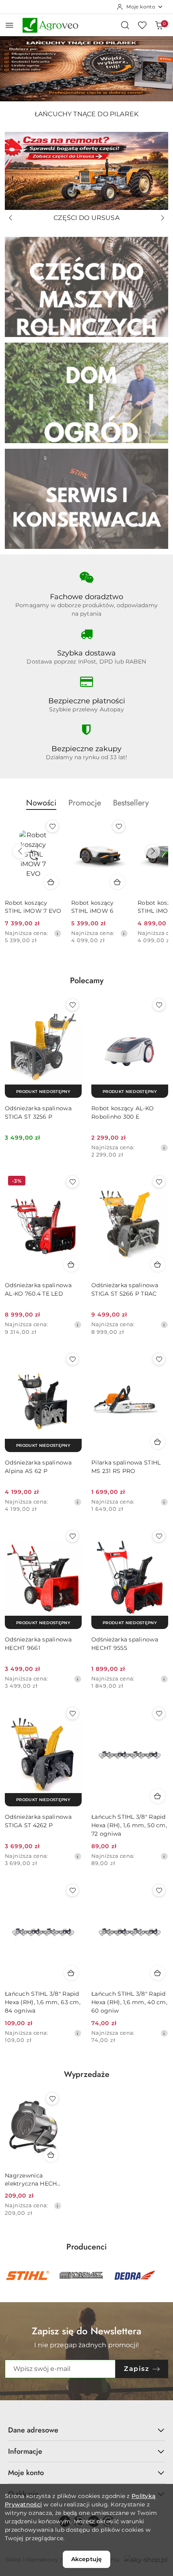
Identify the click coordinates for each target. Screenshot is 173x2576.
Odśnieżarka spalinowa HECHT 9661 (38, 1644)
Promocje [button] (85, 803)
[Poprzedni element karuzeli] (10, 2276)
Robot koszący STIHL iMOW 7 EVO (33, 907)
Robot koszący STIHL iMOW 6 (93, 907)
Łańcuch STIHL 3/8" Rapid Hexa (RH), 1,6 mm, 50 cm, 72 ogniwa (129, 1825)
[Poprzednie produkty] (20, 851)
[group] (86, 69)
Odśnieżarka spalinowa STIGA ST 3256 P (38, 1112)
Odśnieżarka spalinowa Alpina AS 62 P (38, 1467)
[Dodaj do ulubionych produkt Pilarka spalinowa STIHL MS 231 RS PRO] (159, 1359)
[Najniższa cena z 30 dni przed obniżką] (58, 933)
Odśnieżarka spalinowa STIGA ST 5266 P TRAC (125, 1289)
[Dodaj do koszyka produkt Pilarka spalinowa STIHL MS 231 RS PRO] (158, 1442)
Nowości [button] (41, 803)
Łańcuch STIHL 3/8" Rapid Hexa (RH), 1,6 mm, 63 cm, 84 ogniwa (43, 2002)
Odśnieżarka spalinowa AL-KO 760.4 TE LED (38, 1289)
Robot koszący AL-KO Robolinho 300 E (123, 1112)
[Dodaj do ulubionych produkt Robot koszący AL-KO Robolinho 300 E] (159, 1005)
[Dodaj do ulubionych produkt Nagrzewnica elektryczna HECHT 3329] (52, 2099)
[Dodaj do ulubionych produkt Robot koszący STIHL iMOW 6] (119, 826)
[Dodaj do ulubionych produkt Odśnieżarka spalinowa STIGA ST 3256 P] (72, 1005)
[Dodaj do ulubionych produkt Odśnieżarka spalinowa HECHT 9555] (159, 1536)
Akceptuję (86, 2559)
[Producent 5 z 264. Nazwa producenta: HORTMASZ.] (81, 2276)
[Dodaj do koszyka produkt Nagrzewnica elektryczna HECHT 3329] (51, 2155)
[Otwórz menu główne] (9, 25)
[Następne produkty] (153, 851)
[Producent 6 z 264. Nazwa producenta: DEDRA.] (135, 2276)
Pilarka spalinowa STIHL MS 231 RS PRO (126, 1467)
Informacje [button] (25, 2451)
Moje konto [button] (26, 2473)
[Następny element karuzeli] (163, 2276)
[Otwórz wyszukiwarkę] (125, 25)
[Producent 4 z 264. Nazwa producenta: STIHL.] (28, 2276)
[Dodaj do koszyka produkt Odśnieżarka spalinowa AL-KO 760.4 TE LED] (71, 1264)
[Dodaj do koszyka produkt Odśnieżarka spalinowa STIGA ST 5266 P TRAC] (158, 1264)
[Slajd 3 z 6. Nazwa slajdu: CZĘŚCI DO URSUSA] (86, 171)
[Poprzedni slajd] (10, 218)
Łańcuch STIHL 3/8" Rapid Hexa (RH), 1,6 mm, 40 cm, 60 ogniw (129, 2002)
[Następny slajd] (163, 218)
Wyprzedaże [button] (87, 2074)
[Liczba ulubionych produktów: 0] (142, 25)
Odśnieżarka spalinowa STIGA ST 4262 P (38, 1821)
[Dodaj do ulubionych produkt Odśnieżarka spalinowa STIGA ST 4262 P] (72, 1713)
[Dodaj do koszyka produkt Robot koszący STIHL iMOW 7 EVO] (51, 882)
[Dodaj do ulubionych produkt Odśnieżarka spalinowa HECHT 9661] (72, 1536)
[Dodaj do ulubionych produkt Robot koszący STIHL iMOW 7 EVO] (52, 826)
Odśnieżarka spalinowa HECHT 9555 (125, 1644)
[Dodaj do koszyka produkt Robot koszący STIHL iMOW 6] (117, 882)
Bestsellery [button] (131, 803)
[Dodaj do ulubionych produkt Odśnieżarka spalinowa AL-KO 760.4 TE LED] (72, 1182)
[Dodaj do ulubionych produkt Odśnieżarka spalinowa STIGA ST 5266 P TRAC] (159, 1182)
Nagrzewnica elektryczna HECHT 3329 (33, 2180)
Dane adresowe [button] (33, 2430)
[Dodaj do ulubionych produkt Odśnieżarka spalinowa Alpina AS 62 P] (72, 1359)
